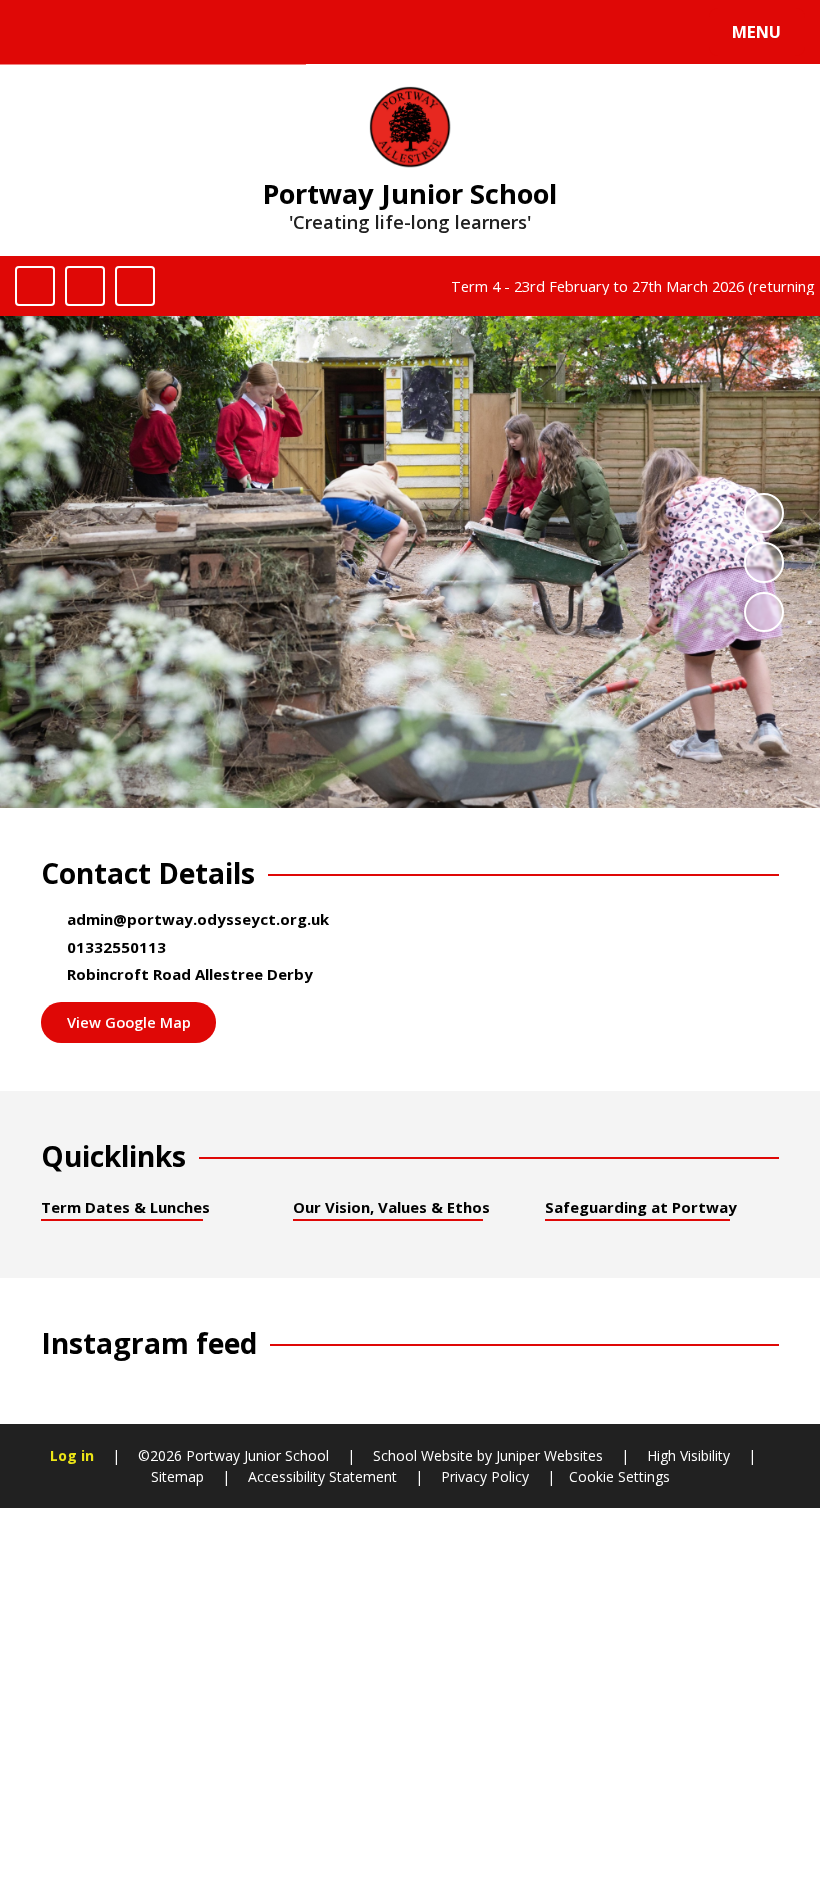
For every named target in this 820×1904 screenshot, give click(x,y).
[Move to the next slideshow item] (764, 612)
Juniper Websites (547, 1455)
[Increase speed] (135, 286)
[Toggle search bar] (42, 32)
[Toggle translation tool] (97, 32)
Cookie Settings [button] (619, 1476)
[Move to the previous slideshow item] (764, 562)
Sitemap (177, 1476)
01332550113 (116, 947)
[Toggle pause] (35, 286)
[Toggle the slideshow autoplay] (764, 513)
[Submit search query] (271, 29)
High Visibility (688, 1455)
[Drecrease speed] (85, 286)
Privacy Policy (485, 1476)
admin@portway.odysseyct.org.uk (198, 919)
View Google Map (129, 1022)
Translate (182, 36)
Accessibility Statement (322, 1476)
